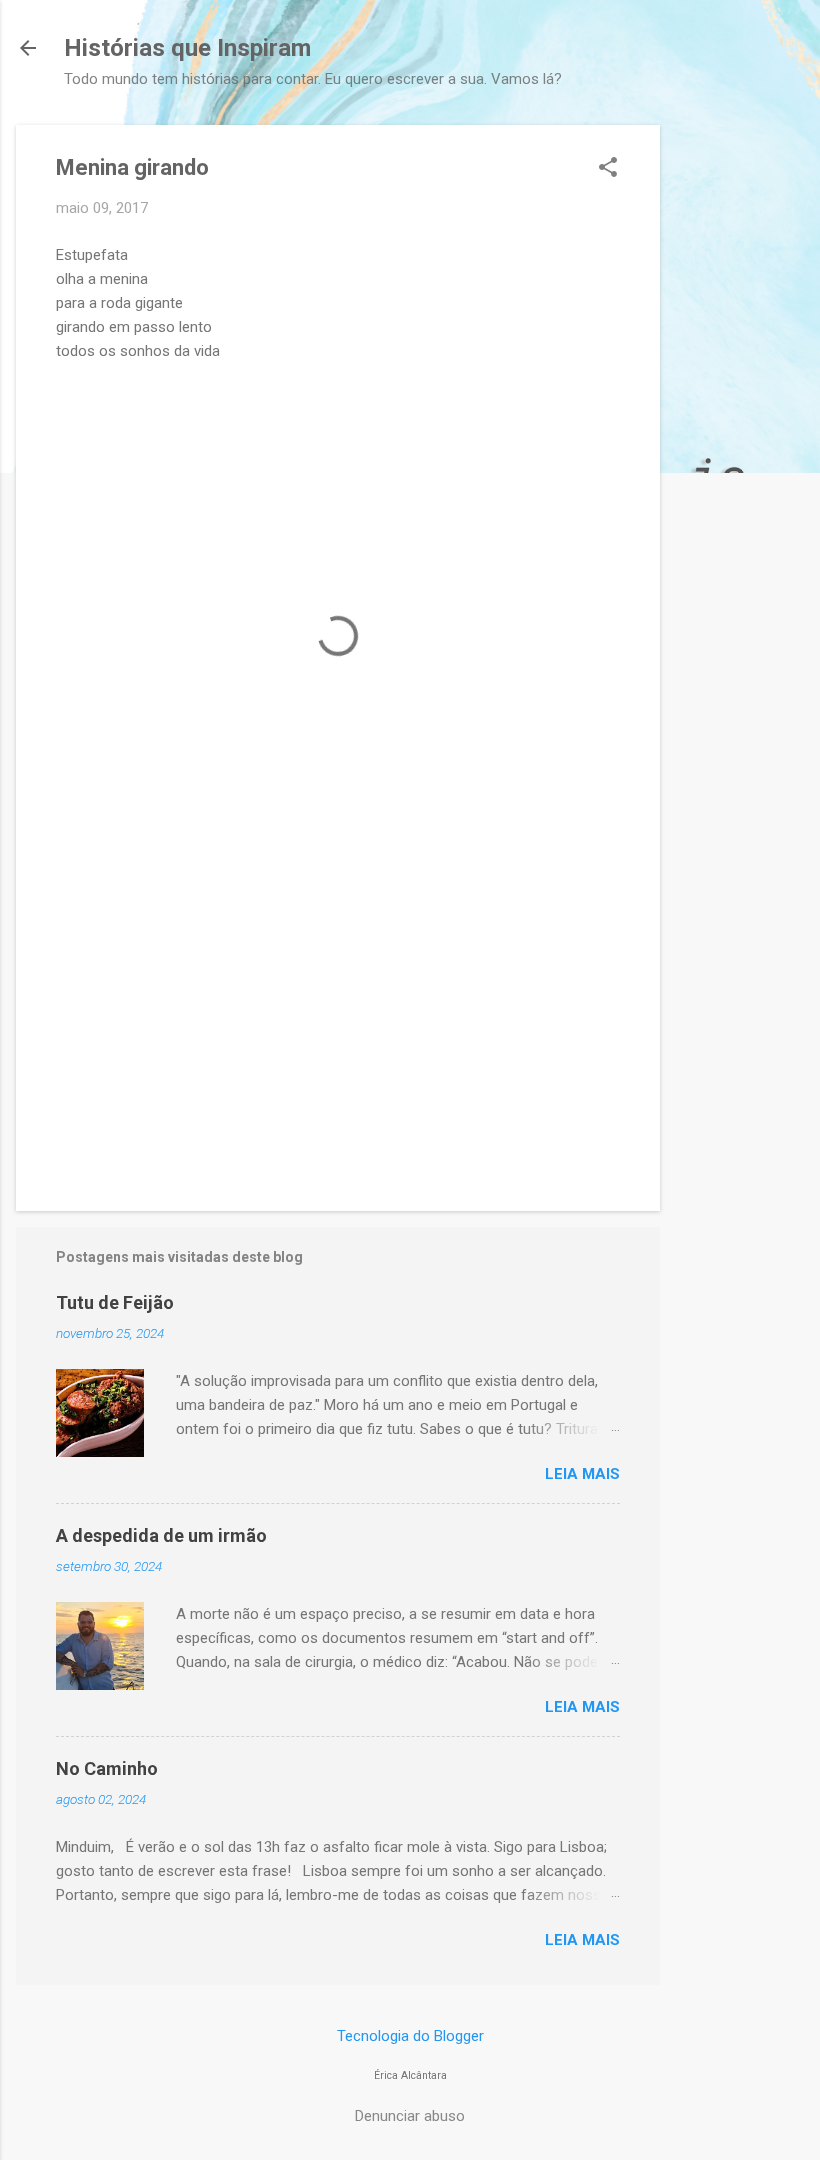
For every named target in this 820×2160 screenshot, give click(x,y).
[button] (608, 169)
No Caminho (107, 1768)
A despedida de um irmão (161, 1535)
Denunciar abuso (410, 2116)
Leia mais (582, 1474)
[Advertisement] (740, 425)
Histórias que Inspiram (187, 48)
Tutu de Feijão (115, 1302)
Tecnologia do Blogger (410, 2036)
